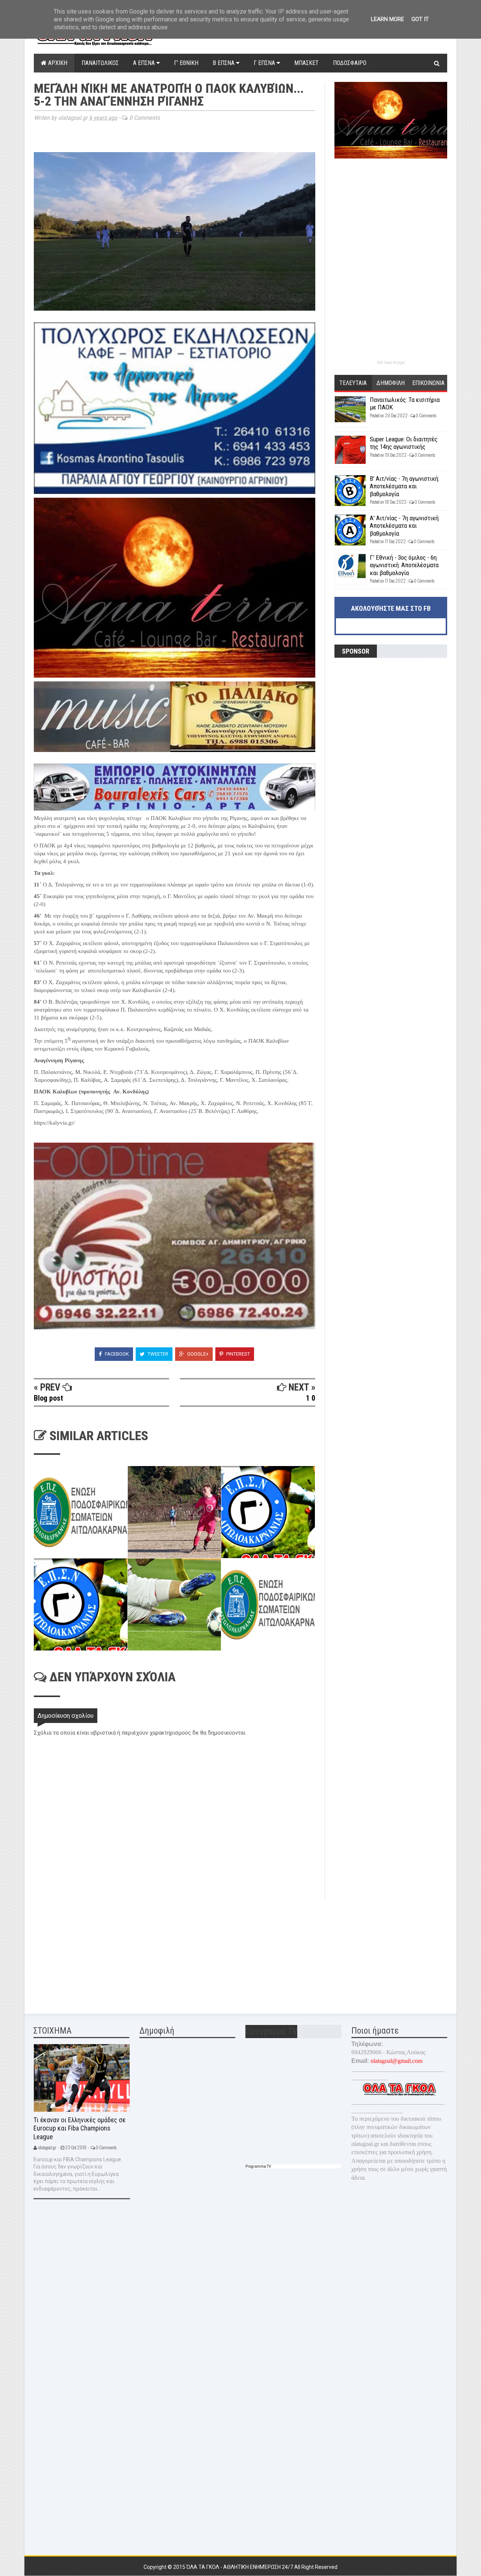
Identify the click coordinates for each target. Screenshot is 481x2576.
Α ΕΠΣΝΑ (145, 63)
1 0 (311, 1398)
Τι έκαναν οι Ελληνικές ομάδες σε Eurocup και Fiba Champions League (79, 2128)
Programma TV (258, 2166)
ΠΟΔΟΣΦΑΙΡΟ (350, 63)
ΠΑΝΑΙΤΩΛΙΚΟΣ (100, 63)
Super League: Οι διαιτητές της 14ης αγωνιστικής (404, 443)
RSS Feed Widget (391, 363)
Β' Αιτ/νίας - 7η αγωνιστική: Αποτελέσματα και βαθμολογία (405, 486)
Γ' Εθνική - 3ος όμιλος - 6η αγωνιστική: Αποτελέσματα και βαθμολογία (404, 565)
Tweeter (157, 1354)
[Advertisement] (90, 1951)
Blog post (48, 1398)
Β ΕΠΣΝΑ (224, 63)
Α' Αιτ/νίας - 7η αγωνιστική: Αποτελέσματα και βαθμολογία (405, 526)
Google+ (197, 1354)
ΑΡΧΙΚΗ (57, 63)
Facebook (116, 1354)
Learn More (387, 19)
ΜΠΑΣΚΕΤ (306, 63)
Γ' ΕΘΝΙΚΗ (186, 63)
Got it (420, 19)
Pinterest (237, 1354)
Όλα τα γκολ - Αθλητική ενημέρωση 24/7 (240, 2567)
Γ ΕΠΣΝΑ (265, 63)
